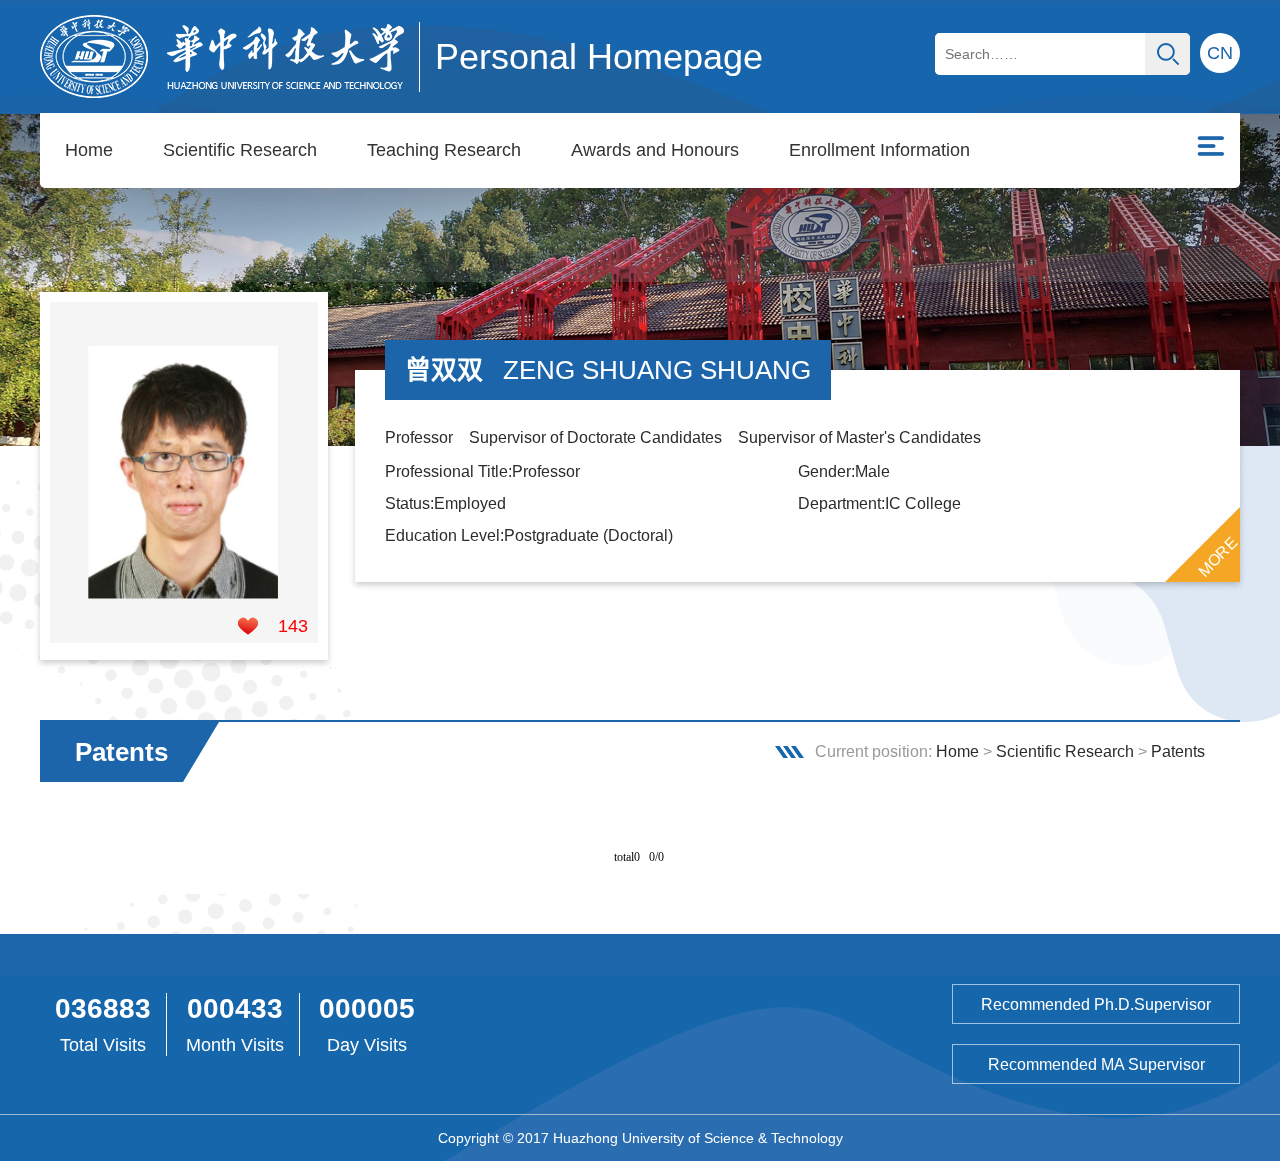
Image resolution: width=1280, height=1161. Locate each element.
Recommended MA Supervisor (1096, 1064)
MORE (1218, 557)
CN (1220, 53)
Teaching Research (444, 150)
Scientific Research (240, 150)
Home (89, 150)
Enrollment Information (879, 150)
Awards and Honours (655, 150)
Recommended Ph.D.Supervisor (1096, 1004)
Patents (1178, 751)
